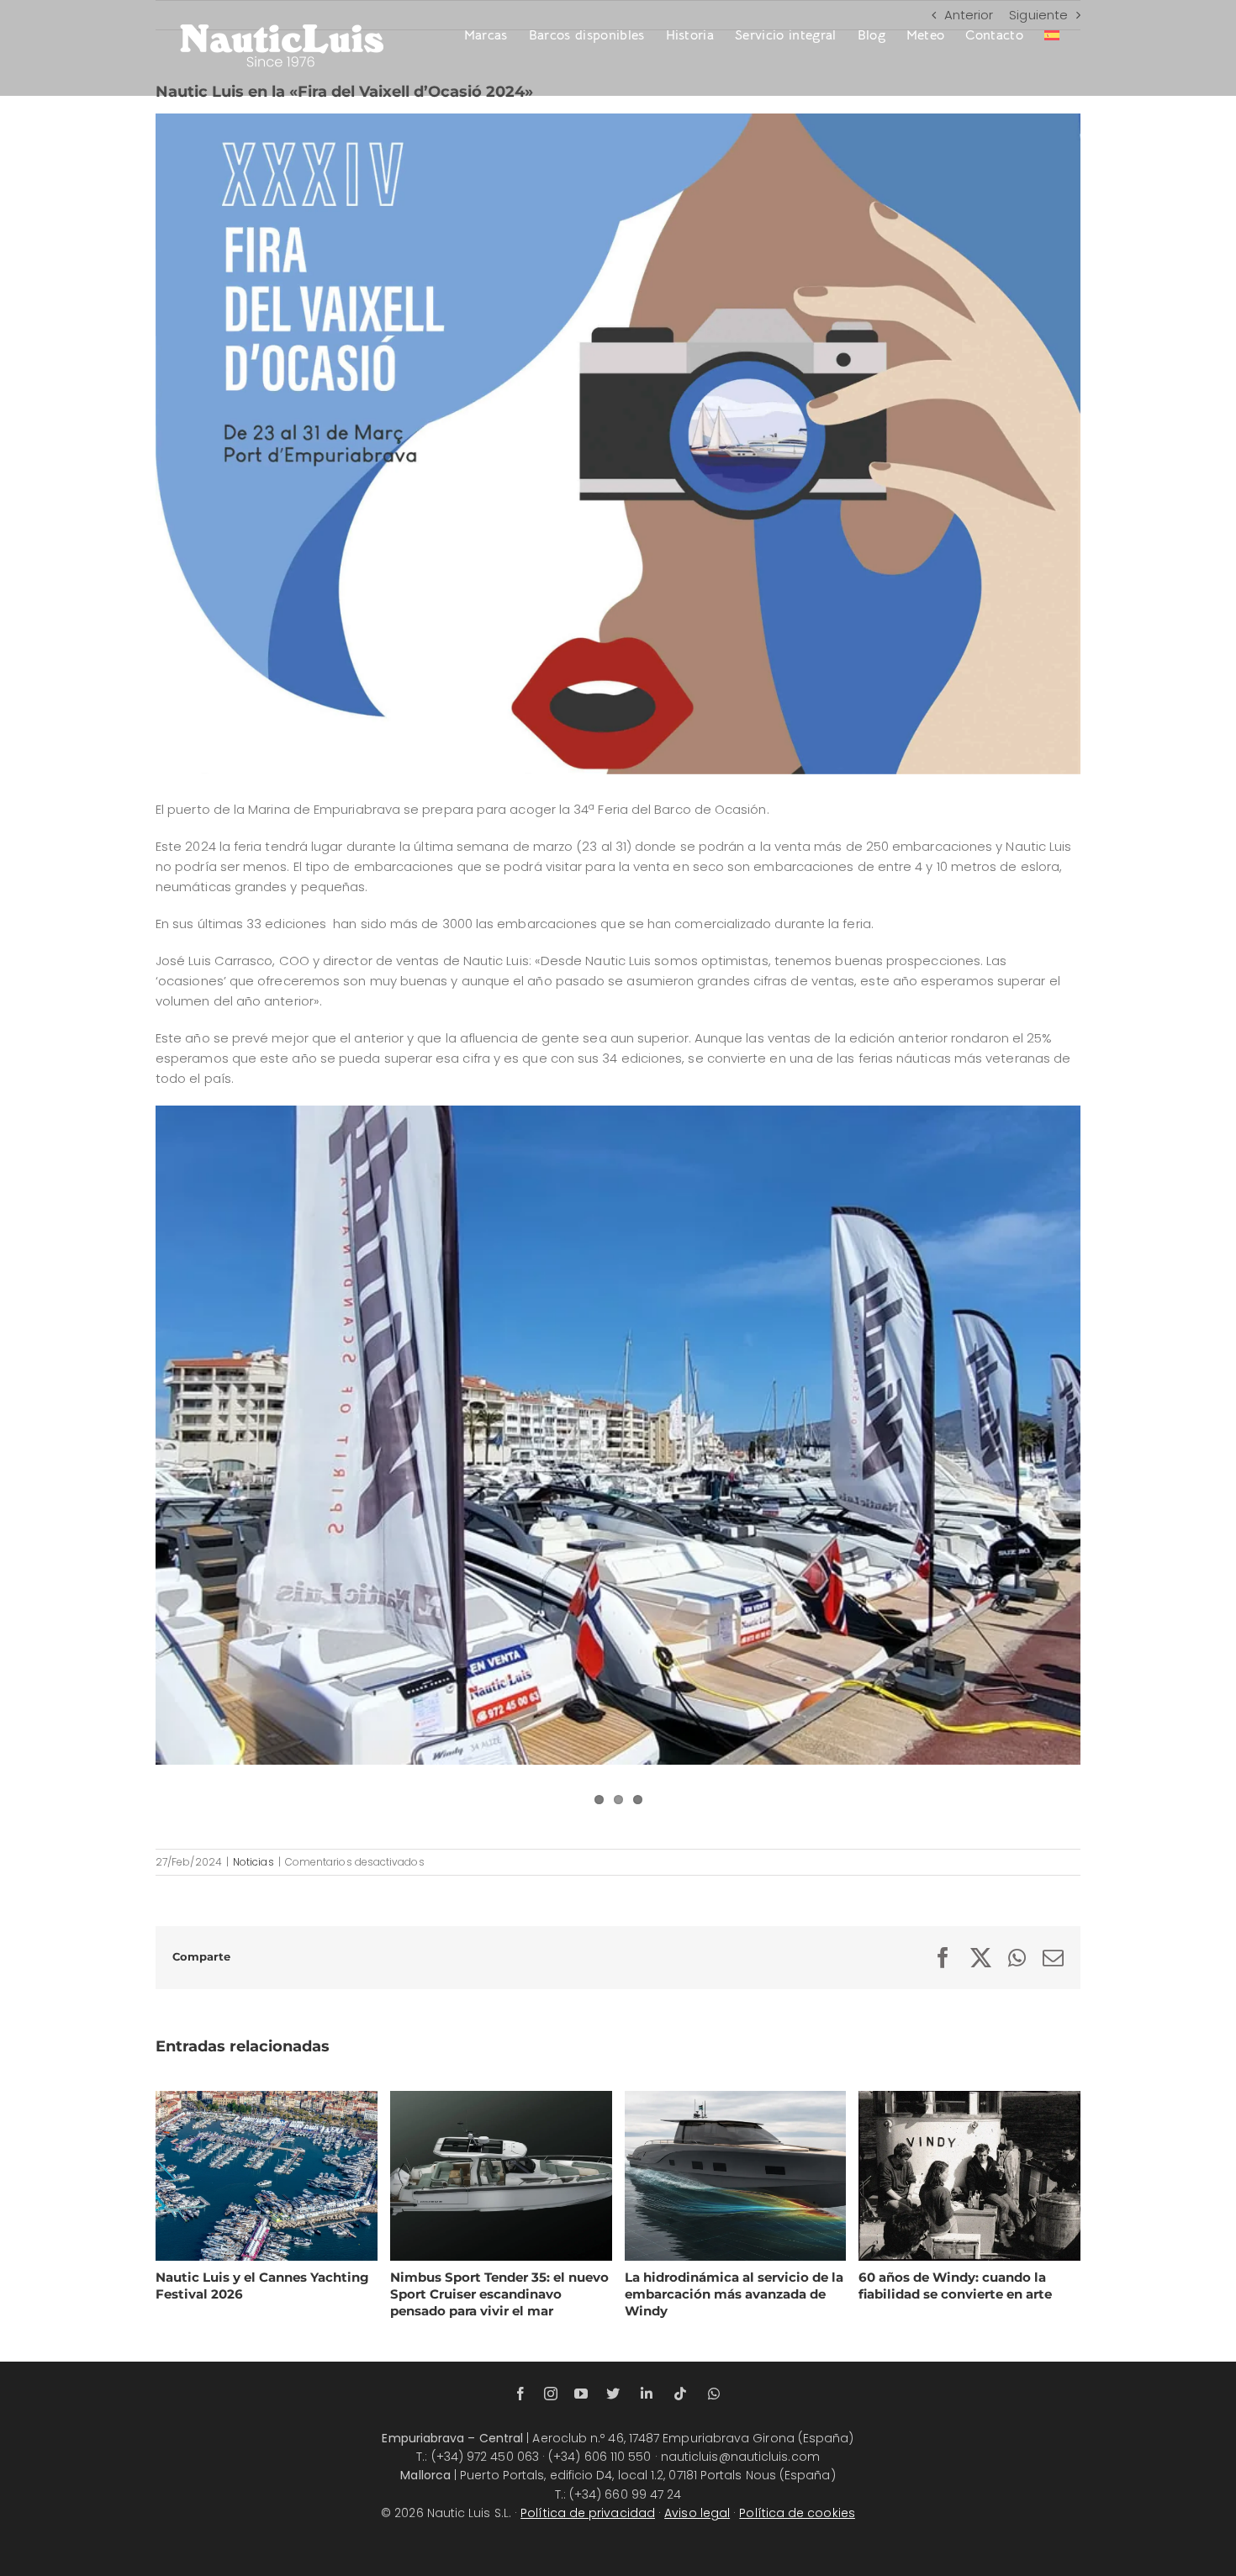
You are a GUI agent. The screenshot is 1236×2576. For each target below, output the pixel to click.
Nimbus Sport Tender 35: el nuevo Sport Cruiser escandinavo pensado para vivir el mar (480, 2175)
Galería (287, 2175)
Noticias (254, 1862)
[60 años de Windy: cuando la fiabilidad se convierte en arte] (969, 2176)
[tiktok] (680, 2394)
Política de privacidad (588, 2513)
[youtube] (581, 2394)
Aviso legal (697, 2513)
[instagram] (551, 2394)
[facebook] (520, 2394)
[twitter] (613, 2394)
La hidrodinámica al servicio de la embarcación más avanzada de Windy (715, 2175)
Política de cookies (797, 2513)
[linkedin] (647, 2394)
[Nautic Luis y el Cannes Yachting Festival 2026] (267, 2176)
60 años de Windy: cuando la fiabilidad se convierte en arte (948, 2175)
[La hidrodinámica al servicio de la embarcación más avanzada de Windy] (736, 2176)
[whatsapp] (714, 2394)
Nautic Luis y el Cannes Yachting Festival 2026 (246, 2175)
